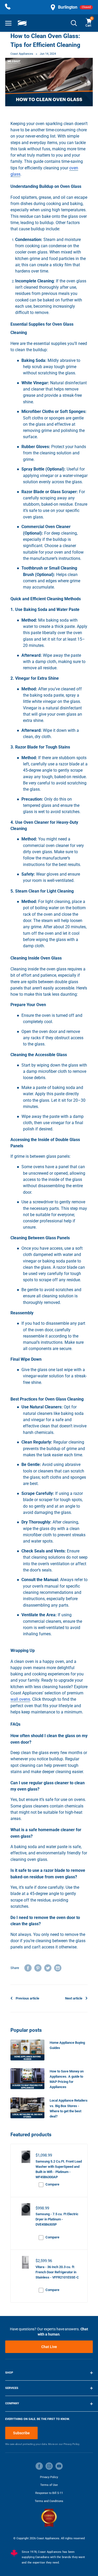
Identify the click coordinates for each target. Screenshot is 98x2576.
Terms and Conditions (49, 2501)
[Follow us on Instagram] (49, 2466)
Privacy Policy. (72, 2444)
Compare (52, 2184)
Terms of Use (49, 2485)
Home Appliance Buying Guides (67, 2045)
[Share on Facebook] (28, 1968)
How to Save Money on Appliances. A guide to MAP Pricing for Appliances (67, 2079)
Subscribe (21, 2433)
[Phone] (8, 7)
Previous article (27, 1998)
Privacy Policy (49, 2477)
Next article (74, 1998)
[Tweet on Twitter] (48, 1968)
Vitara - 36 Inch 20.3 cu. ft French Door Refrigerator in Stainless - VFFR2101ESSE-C (57, 2272)
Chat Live (49, 2347)
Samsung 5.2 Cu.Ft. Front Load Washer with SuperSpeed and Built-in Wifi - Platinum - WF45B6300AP (59, 2166)
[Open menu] (8, 23)
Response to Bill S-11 (49, 2493)
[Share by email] (58, 1968)
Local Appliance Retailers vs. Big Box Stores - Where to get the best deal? (69, 2108)
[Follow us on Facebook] (39, 2466)
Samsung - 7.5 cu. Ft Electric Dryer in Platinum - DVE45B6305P (57, 2219)
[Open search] (74, 23)
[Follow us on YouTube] (59, 2466)
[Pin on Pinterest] (38, 1968)
